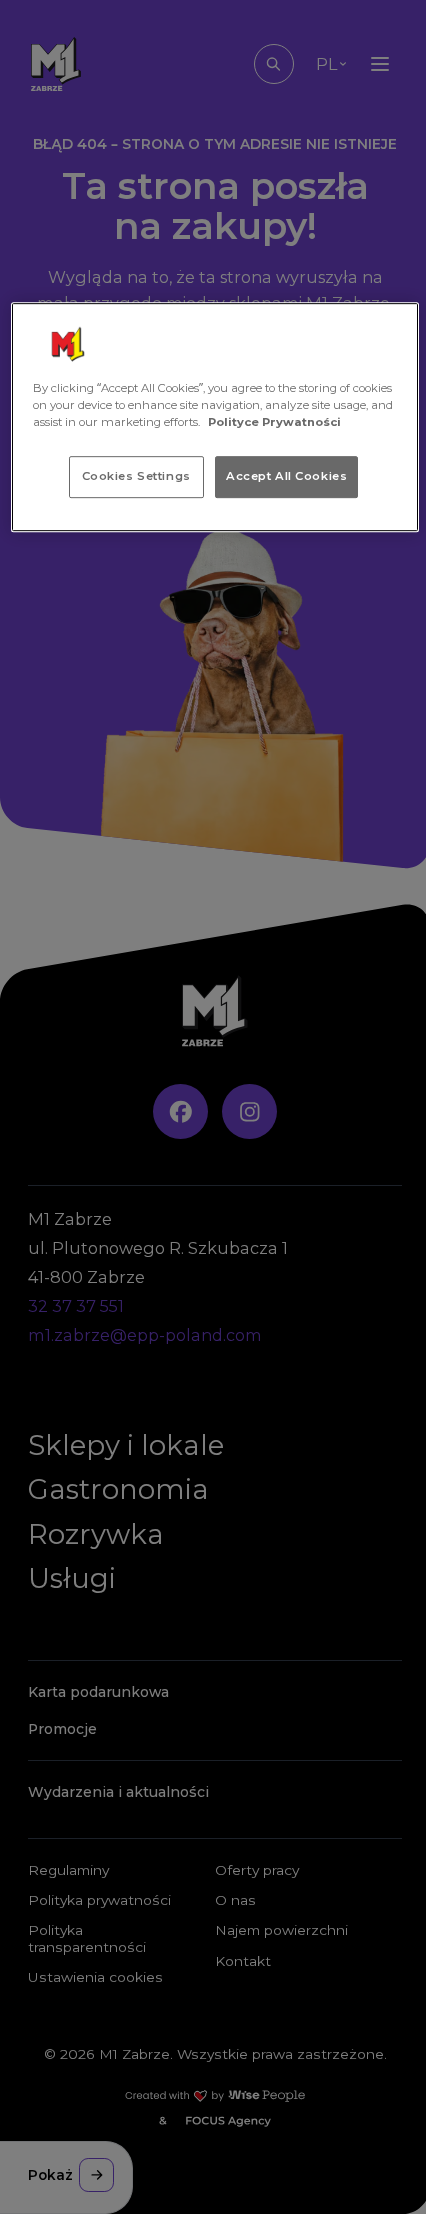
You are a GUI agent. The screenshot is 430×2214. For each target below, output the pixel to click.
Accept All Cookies (286, 476)
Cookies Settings (136, 476)
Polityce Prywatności (274, 422)
